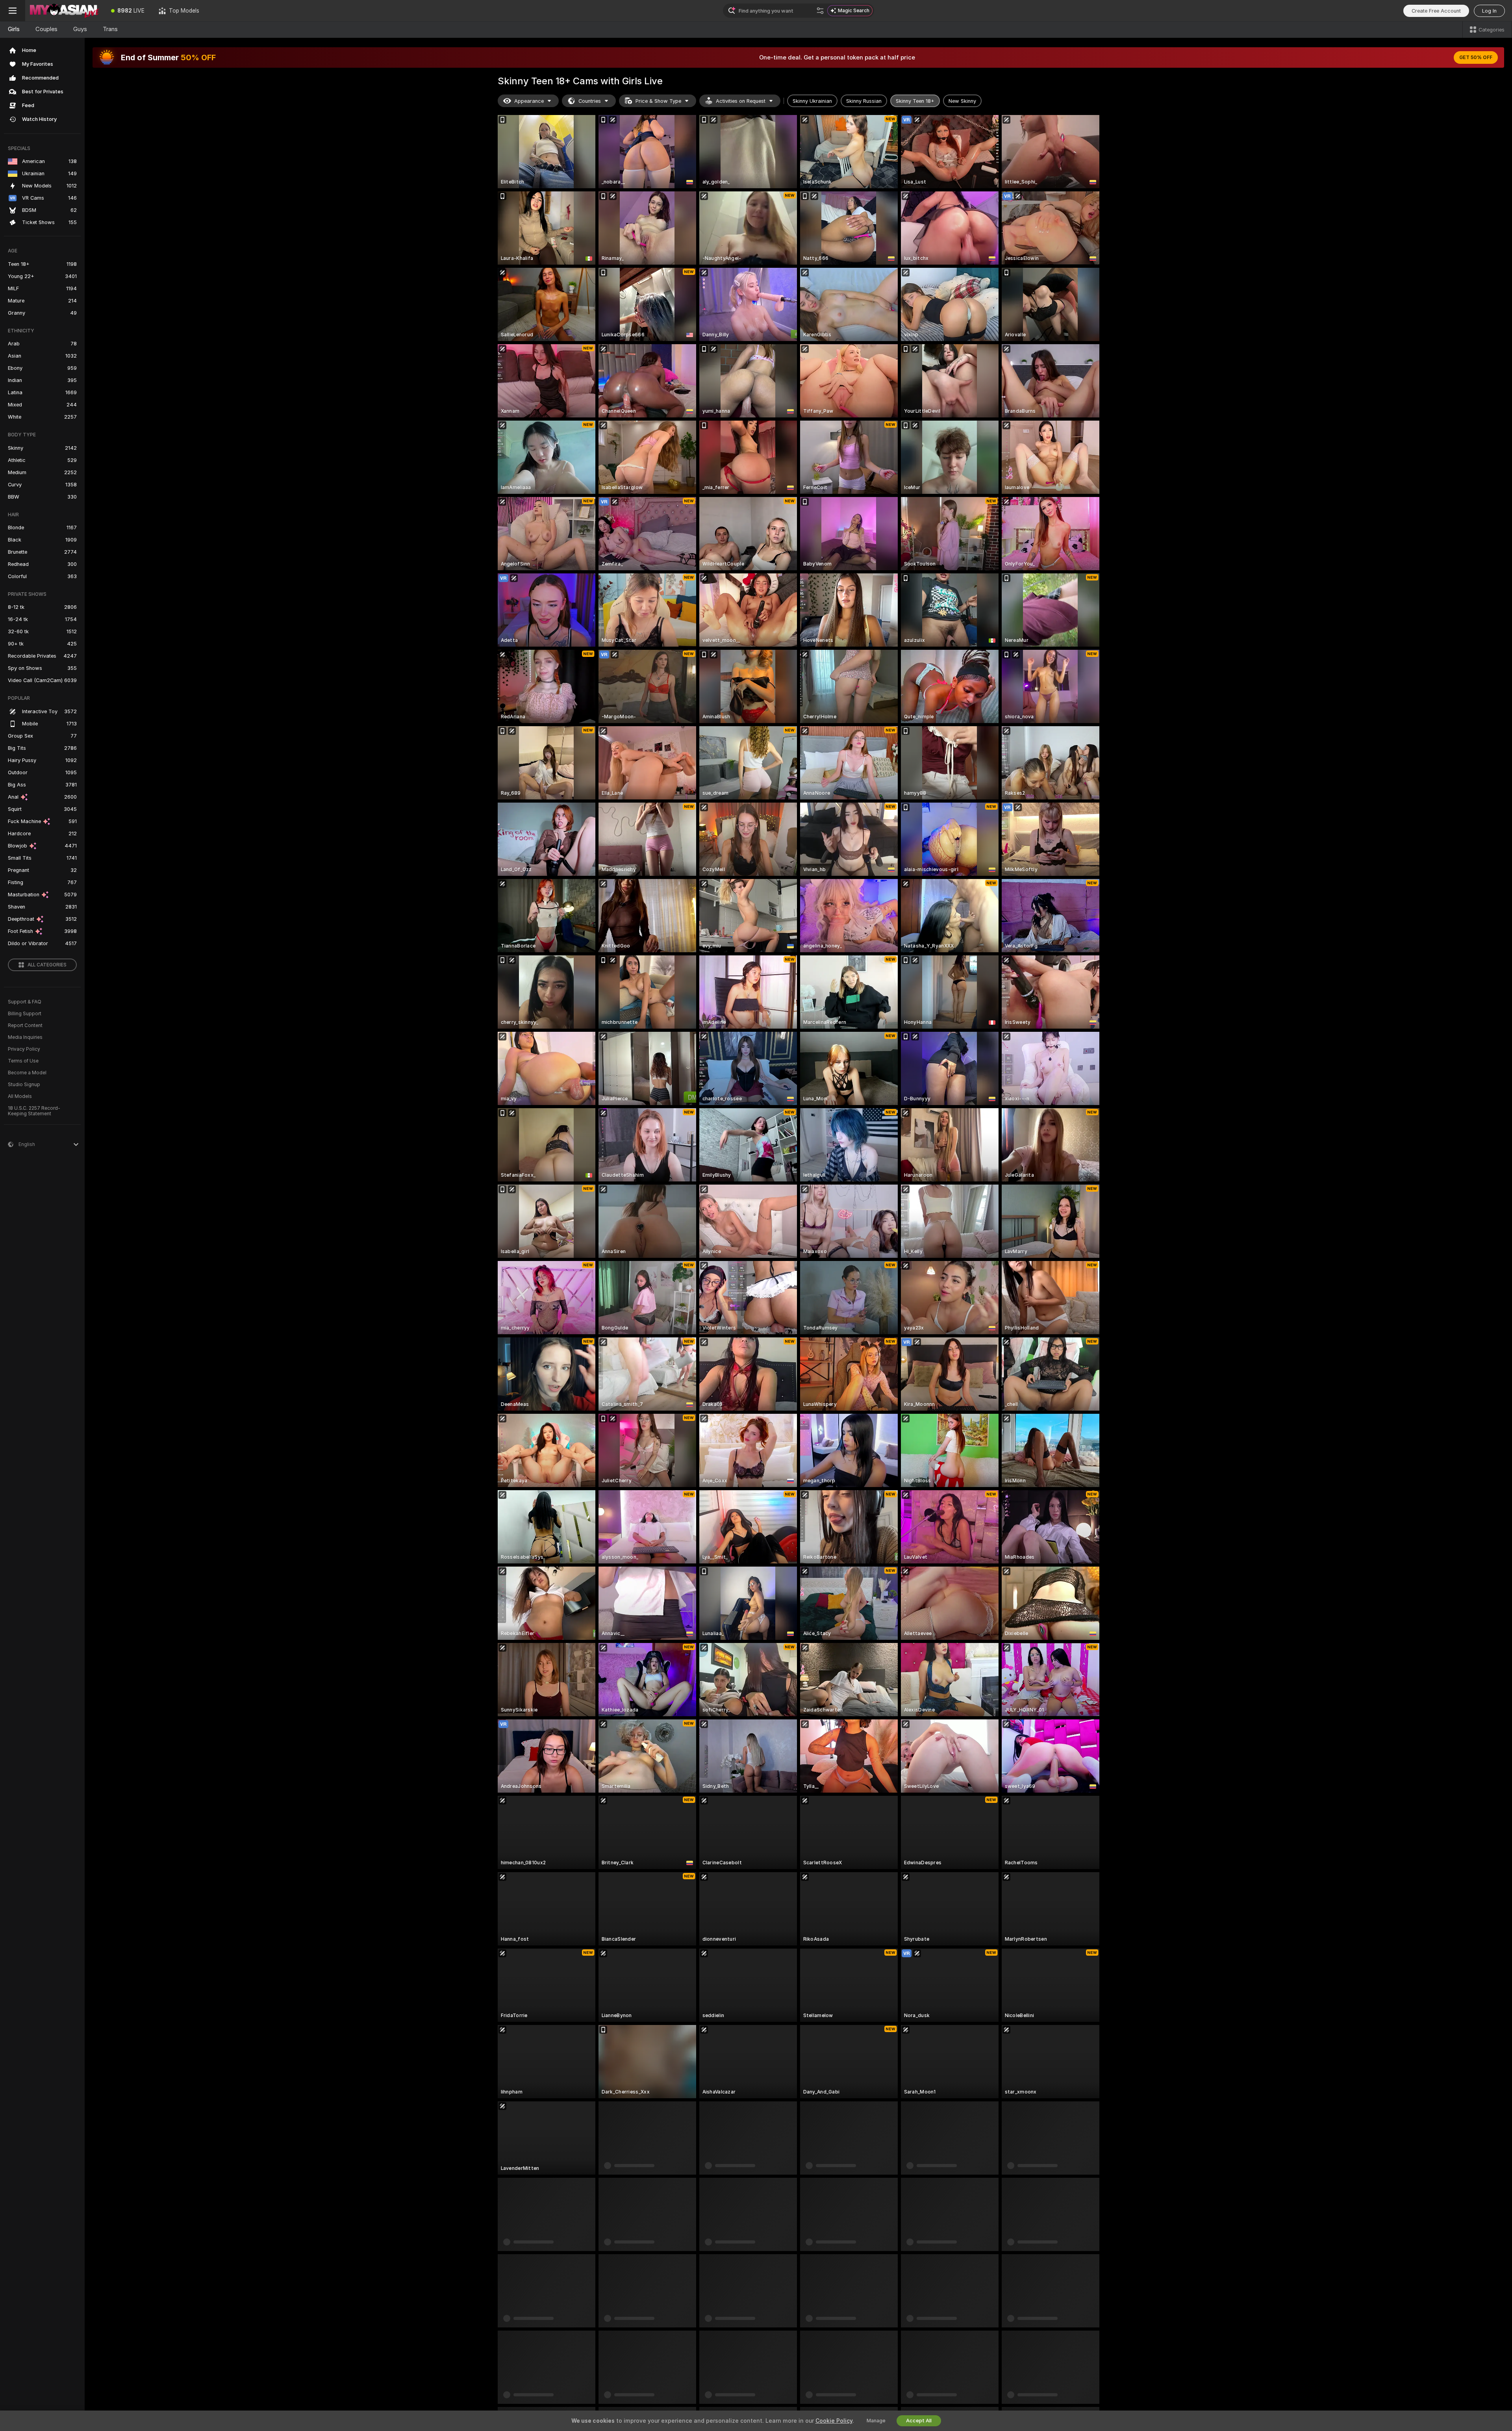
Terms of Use (23, 1061)
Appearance (529, 101)
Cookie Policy (834, 2421)
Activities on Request (741, 101)
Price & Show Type (658, 101)
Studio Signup (24, 1085)
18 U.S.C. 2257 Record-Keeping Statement (34, 1111)
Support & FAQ (25, 1002)
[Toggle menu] (13, 11)
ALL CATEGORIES (47, 965)
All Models (20, 1096)
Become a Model (27, 1073)
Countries (590, 101)
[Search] (820, 11)
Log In (1489, 11)
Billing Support (25, 1014)
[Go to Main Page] (65, 11)
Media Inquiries (25, 1037)
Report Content (25, 1025)
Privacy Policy (24, 1049)
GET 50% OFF (1476, 57)
